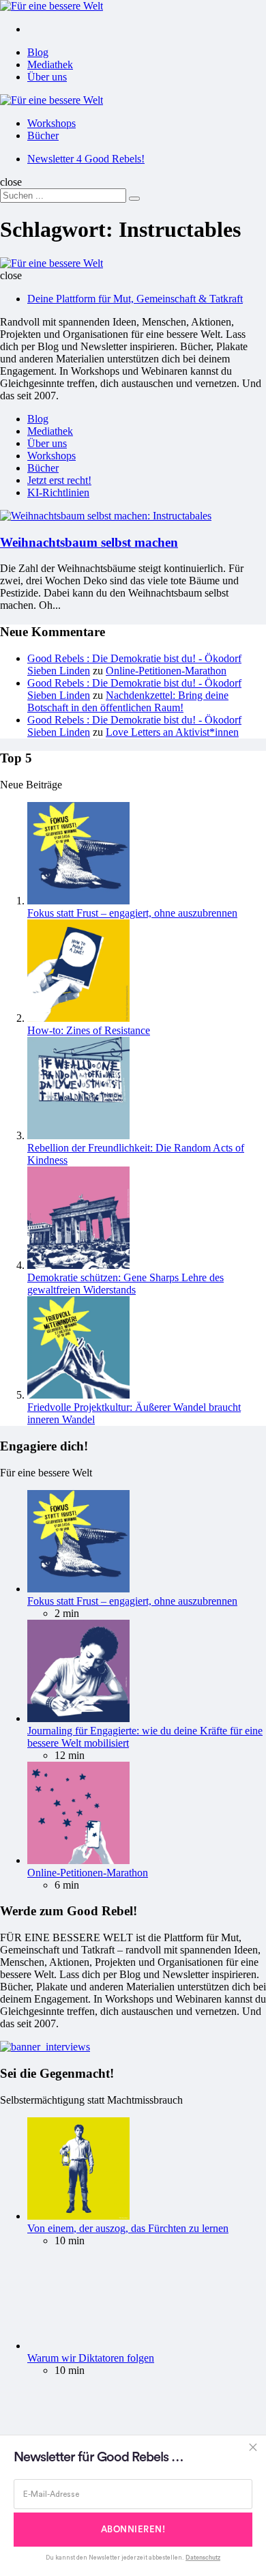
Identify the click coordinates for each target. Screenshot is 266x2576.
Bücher (43, 135)
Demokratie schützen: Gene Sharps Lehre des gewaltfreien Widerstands (125, 1284)
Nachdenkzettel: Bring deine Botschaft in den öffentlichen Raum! (128, 701)
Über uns (47, 77)
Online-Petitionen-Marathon (166, 671)
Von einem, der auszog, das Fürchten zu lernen (128, 2228)
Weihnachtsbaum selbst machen (89, 542)
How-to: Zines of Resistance (89, 1030)
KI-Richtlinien (58, 492)
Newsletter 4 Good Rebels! (86, 159)
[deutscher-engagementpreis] (45, 2047)
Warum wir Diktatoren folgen (91, 2358)
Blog (38, 52)
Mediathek (50, 65)
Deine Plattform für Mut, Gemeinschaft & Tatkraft (135, 299)
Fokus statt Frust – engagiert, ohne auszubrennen (132, 913)
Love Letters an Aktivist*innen (172, 732)
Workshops (51, 123)
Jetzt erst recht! (59, 480)
